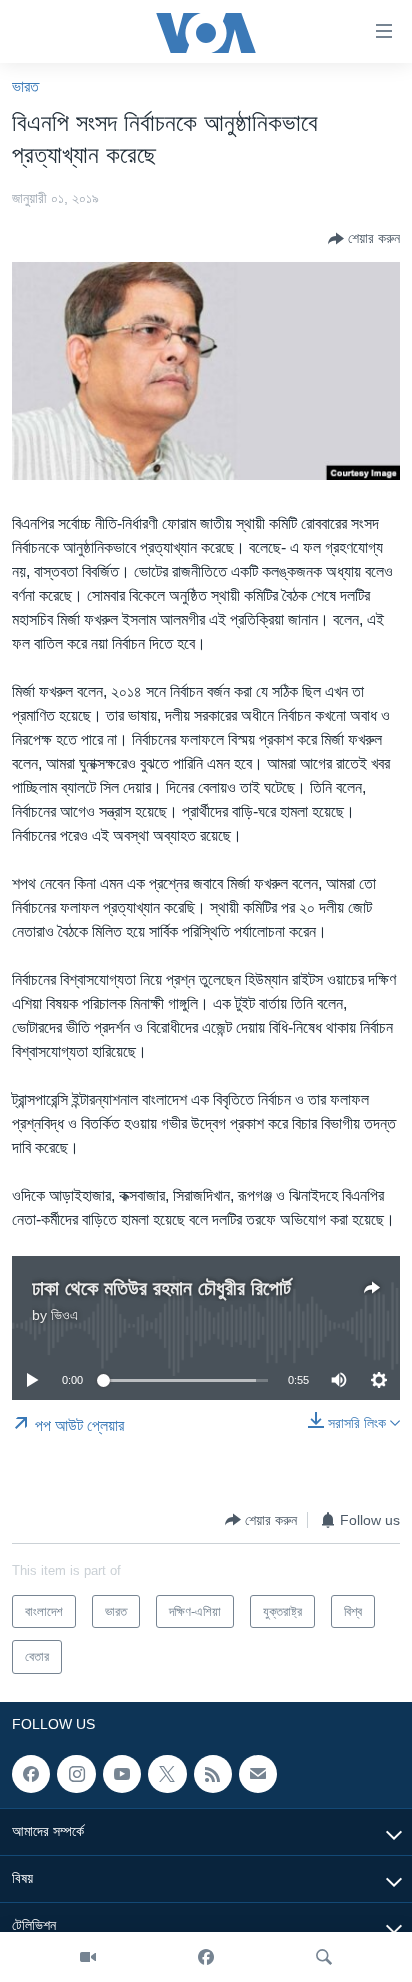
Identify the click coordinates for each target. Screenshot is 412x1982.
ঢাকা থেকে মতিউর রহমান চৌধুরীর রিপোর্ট (161, 1288)
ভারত (25, 86)
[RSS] (213, 1774)
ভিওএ (64, 1315)
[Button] (364, 239)
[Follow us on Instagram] (76, 1774)
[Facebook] (206, 1957)
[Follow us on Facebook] (31, 1774)
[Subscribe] (258, 1774)
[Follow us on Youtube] (122, 1774)
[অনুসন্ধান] (324, 1957)
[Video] (88, 1957)
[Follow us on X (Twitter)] (167, 1774)
